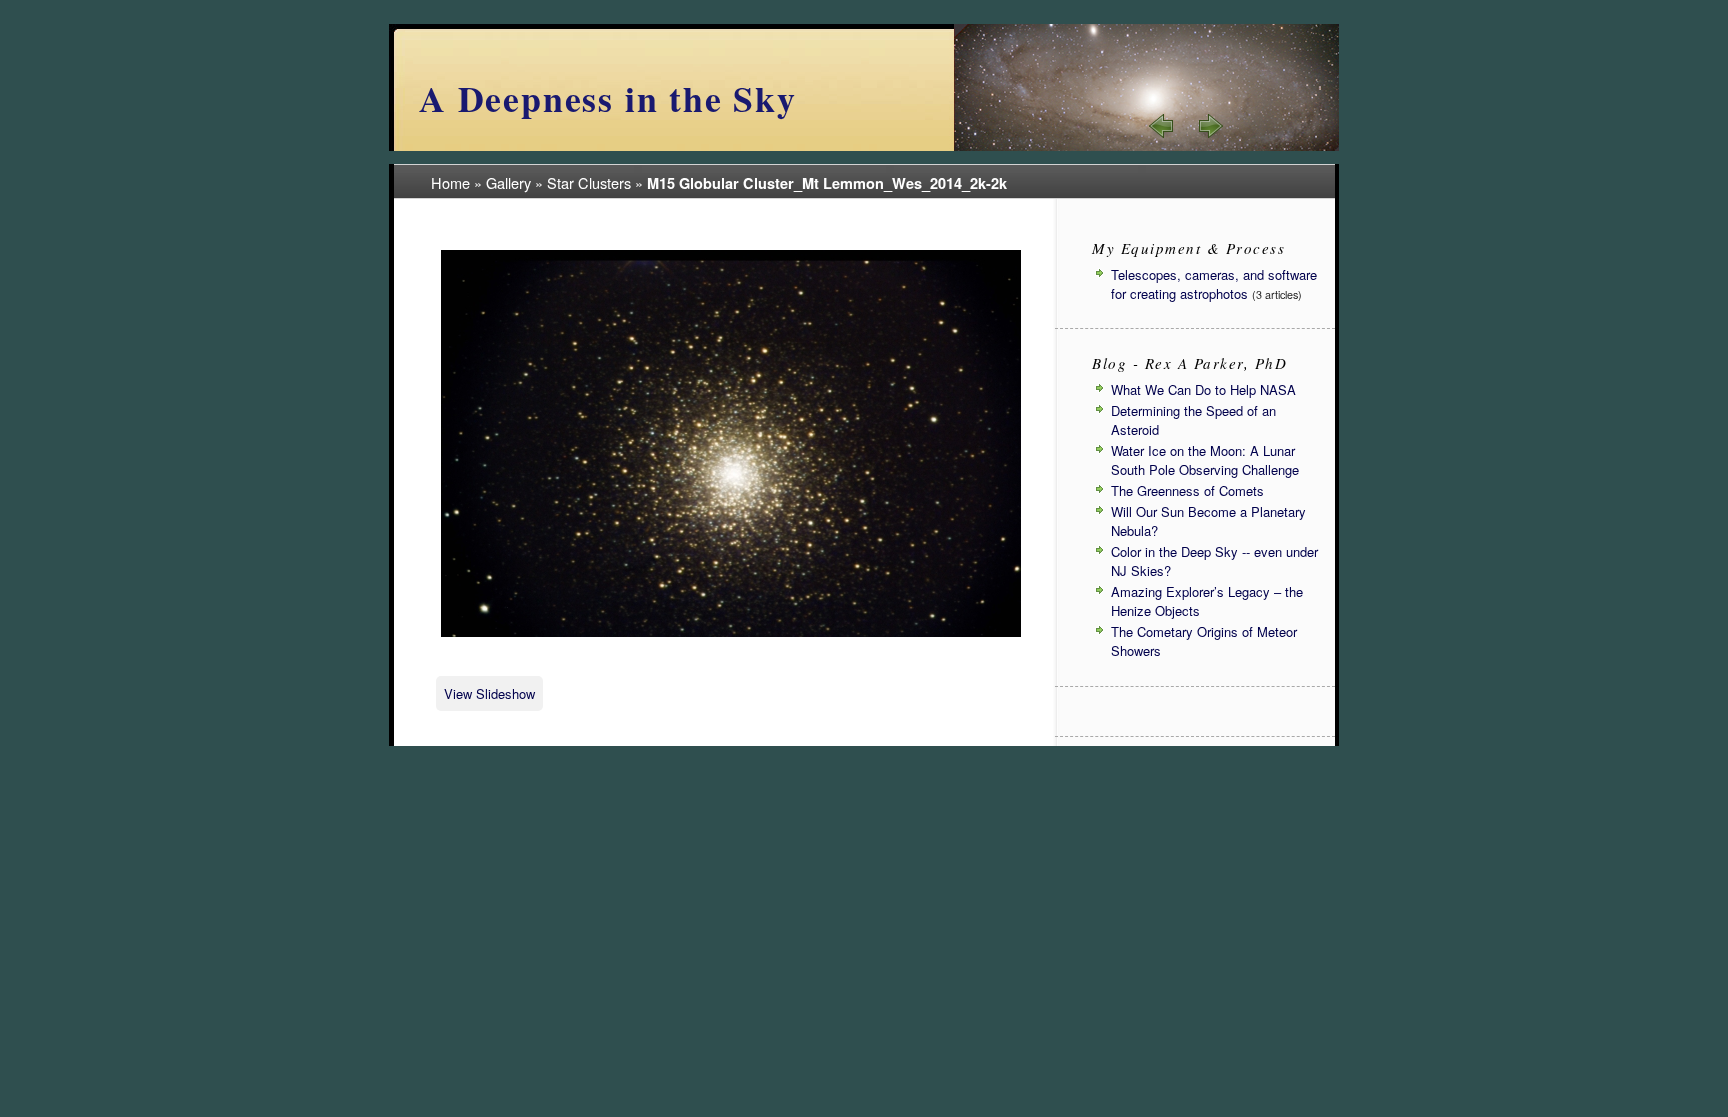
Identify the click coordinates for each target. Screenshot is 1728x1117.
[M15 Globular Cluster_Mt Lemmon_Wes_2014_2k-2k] (731, 633)
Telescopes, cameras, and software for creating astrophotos (1214, 284)
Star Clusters (589, 182)
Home (450, 182)
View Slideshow (489, 693)
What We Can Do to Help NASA (1203, 389)
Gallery (508, 182)
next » (1210, 126)
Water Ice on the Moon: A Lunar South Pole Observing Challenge (1205, 460)
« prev (1162, 126)
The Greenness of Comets (1187, 490)
